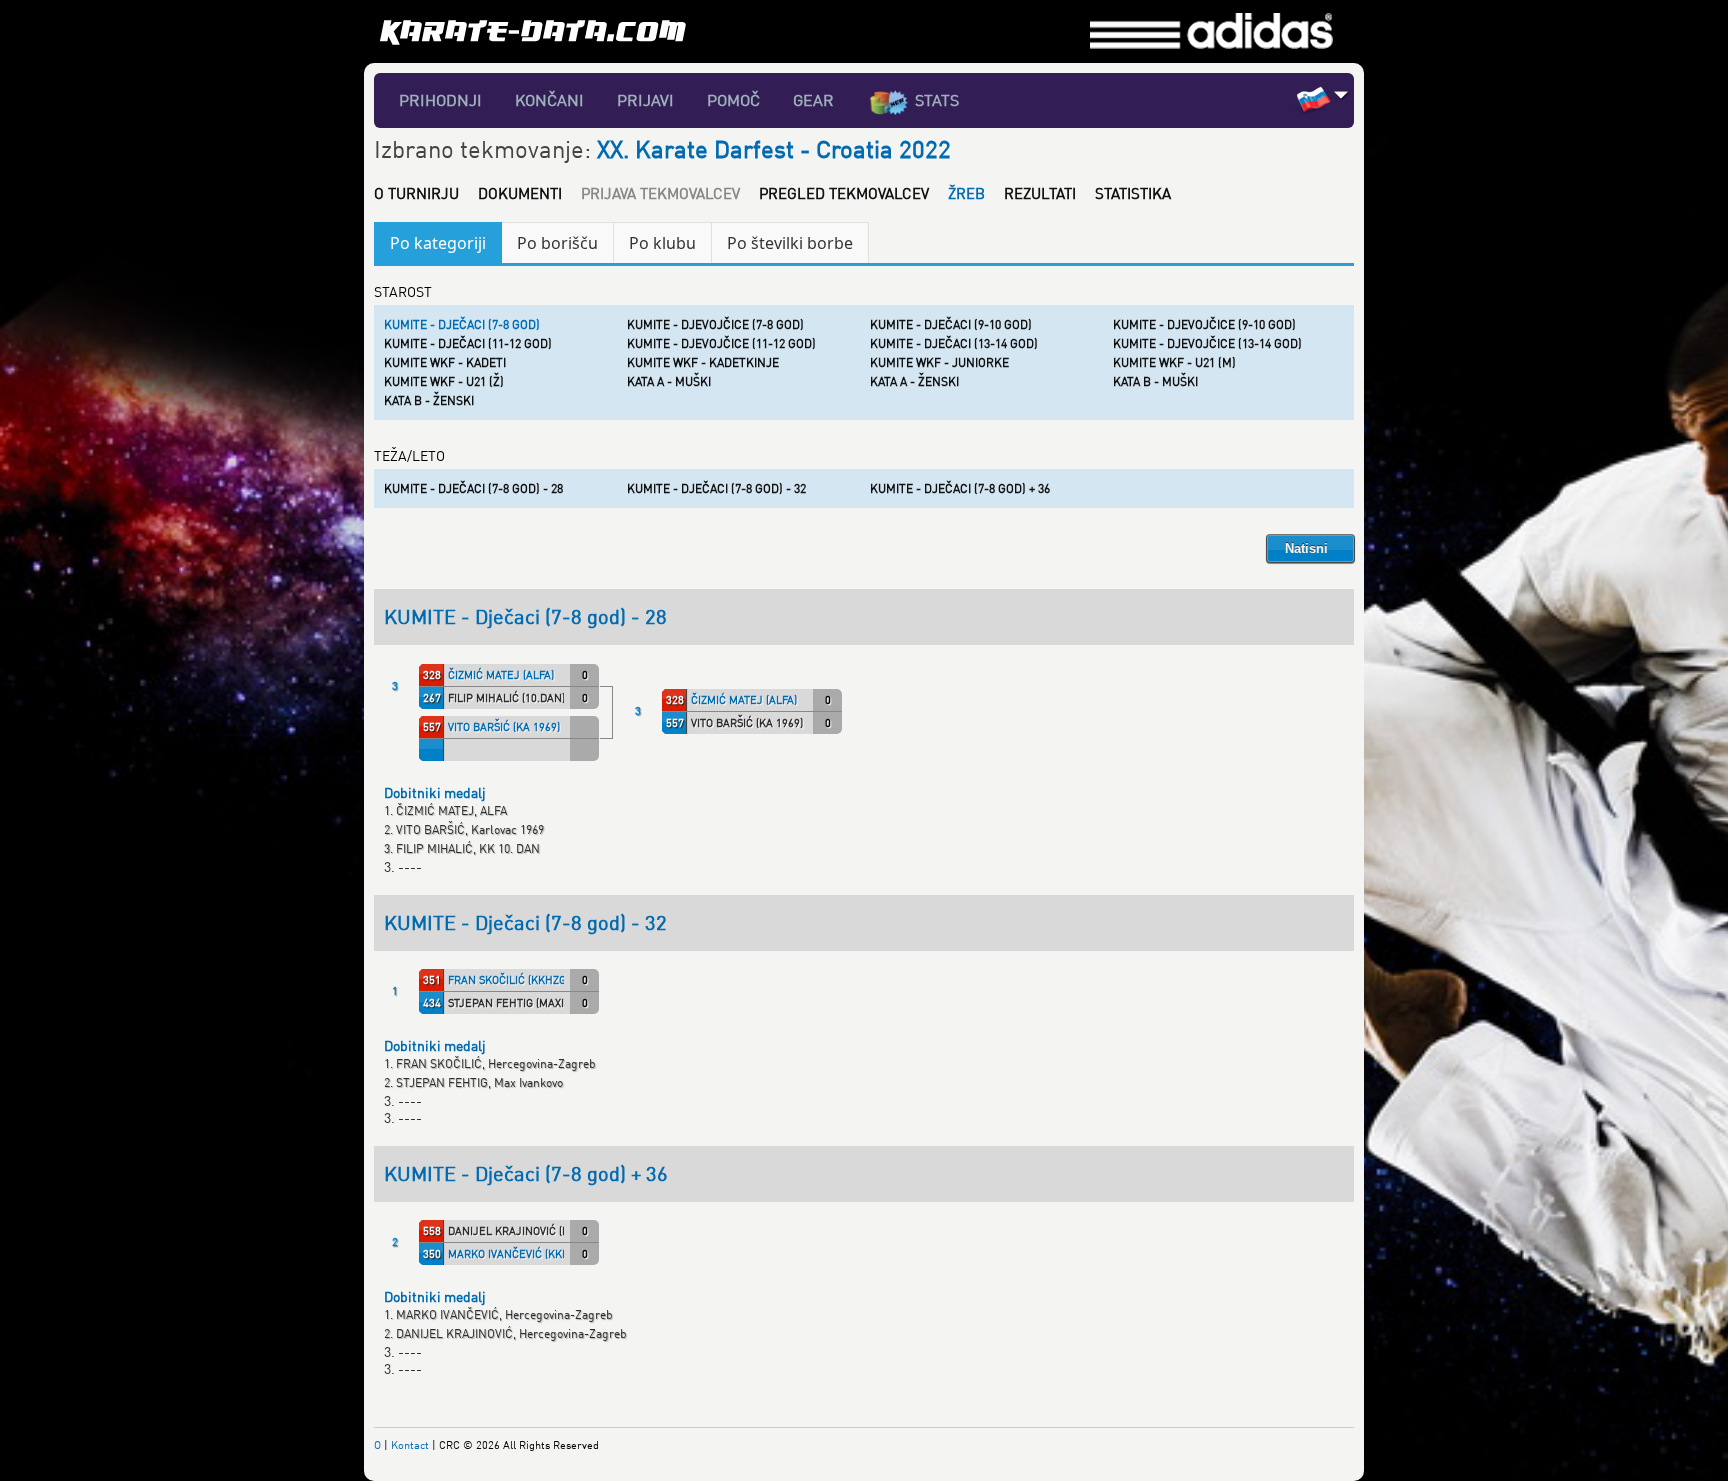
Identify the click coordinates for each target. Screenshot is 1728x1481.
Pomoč (733, 100)
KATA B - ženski (429, 400)
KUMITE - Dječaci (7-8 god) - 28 (473, 488)
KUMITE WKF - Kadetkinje (703, 362)
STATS (937, 100)
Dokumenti (520, 193)
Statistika (1133, 193)
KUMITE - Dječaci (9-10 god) (951, 324)
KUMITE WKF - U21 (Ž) (444, 381)
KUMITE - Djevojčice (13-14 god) (1207, 343)
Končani (549, 100)
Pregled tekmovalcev (844, 193)
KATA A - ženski (914, 381)
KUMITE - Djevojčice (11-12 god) (721, 343)
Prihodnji (440, 100)
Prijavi (645, 100)
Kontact (410, 1444)
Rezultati (1040, 193)
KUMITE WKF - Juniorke (939, 362)
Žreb (966, 193)
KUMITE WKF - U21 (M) (1174, 362)
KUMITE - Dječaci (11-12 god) (468, 343)
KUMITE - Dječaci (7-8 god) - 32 (716, 488)
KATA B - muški (1155, 381)
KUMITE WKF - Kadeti (445, 362)
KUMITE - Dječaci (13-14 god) (954, 343)
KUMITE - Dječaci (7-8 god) (462, 324)
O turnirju (416, 193)
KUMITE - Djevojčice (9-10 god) (1204, 324)
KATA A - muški (669, 381)
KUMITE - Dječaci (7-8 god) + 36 (960, 488)
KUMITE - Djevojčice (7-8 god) (715, 324)
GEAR (813, 100)
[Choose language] (1341, 94)
